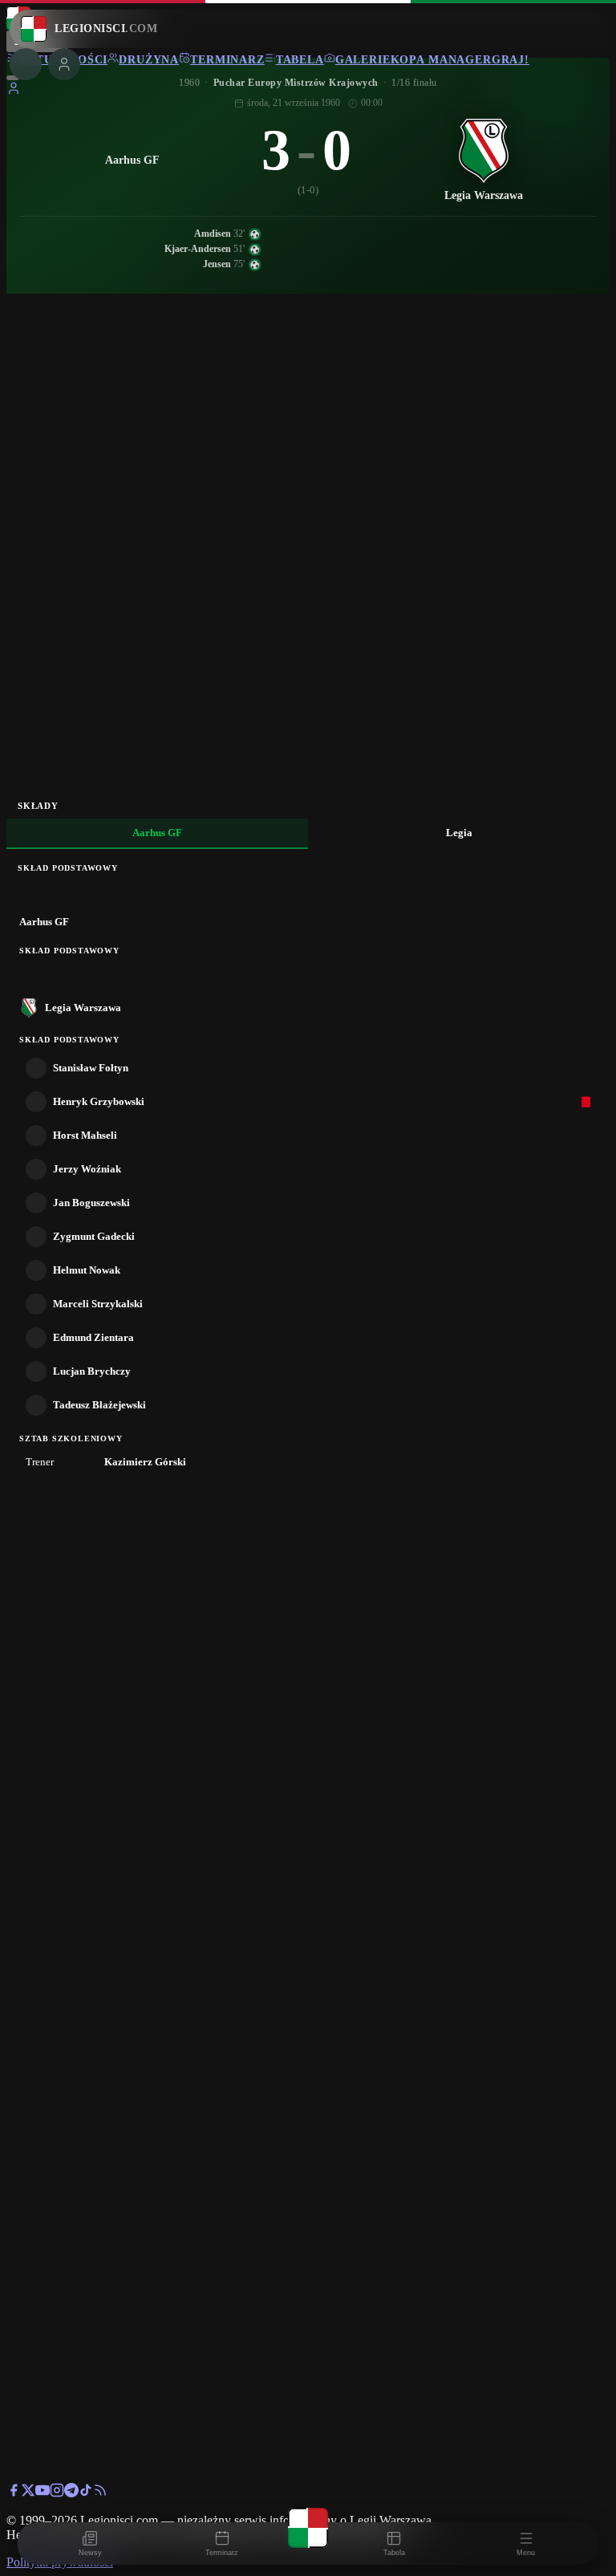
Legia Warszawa (83, 1008)
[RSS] (100, 2493)
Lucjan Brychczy (92, 1371)
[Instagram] (57, 2493)
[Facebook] (14, 2493)
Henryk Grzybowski (99, 1101)
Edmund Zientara (93, 1337)
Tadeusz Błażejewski (99, 1405)
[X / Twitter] (28, 2493)
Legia (459, 833)
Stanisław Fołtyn (91, 1068)
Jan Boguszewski (91, 1203)
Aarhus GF (157, 833)
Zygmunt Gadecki (94, 1236)
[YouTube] (43, 2493)
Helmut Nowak (87, 1270)
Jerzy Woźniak (87, 1169)
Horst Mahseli (85, 1135)
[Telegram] (71, 2493)
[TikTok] (86, 2493)
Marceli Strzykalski (98, 1304)
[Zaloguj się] (14, 91)
